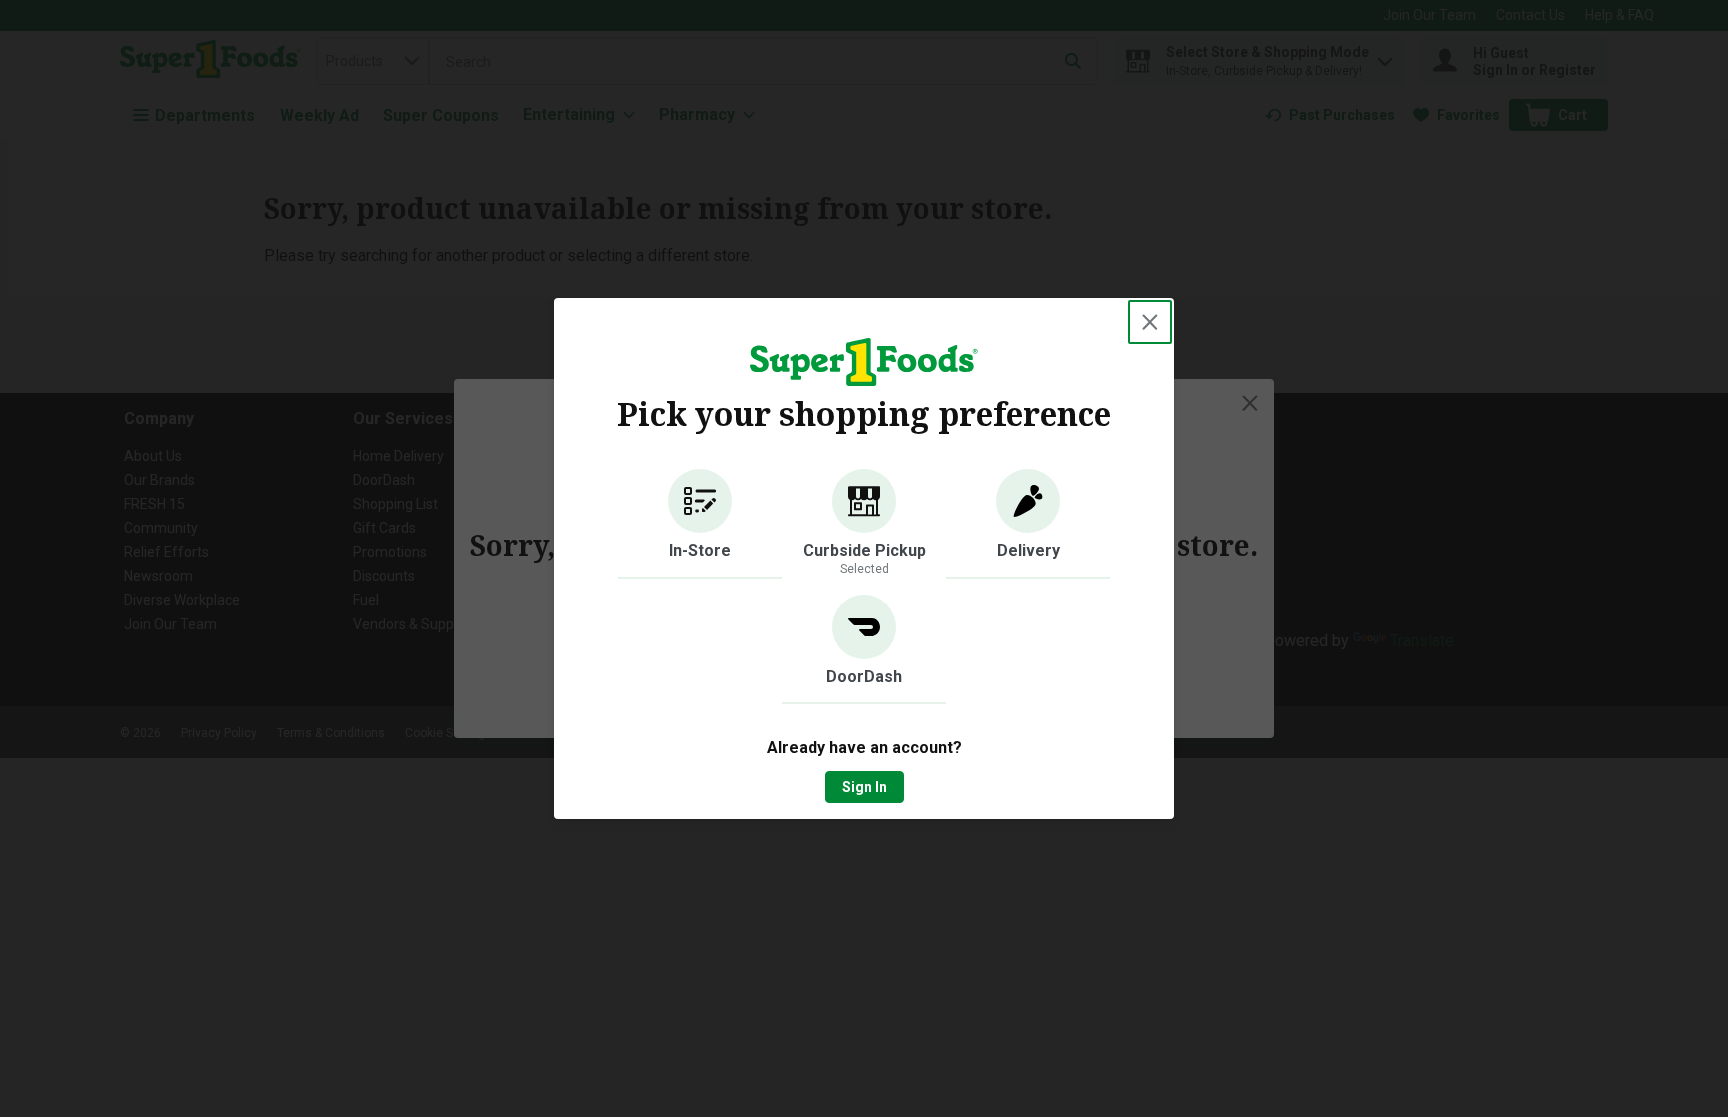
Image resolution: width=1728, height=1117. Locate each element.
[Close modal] (1150, 322)
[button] (700, 524)
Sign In (864, 787)
